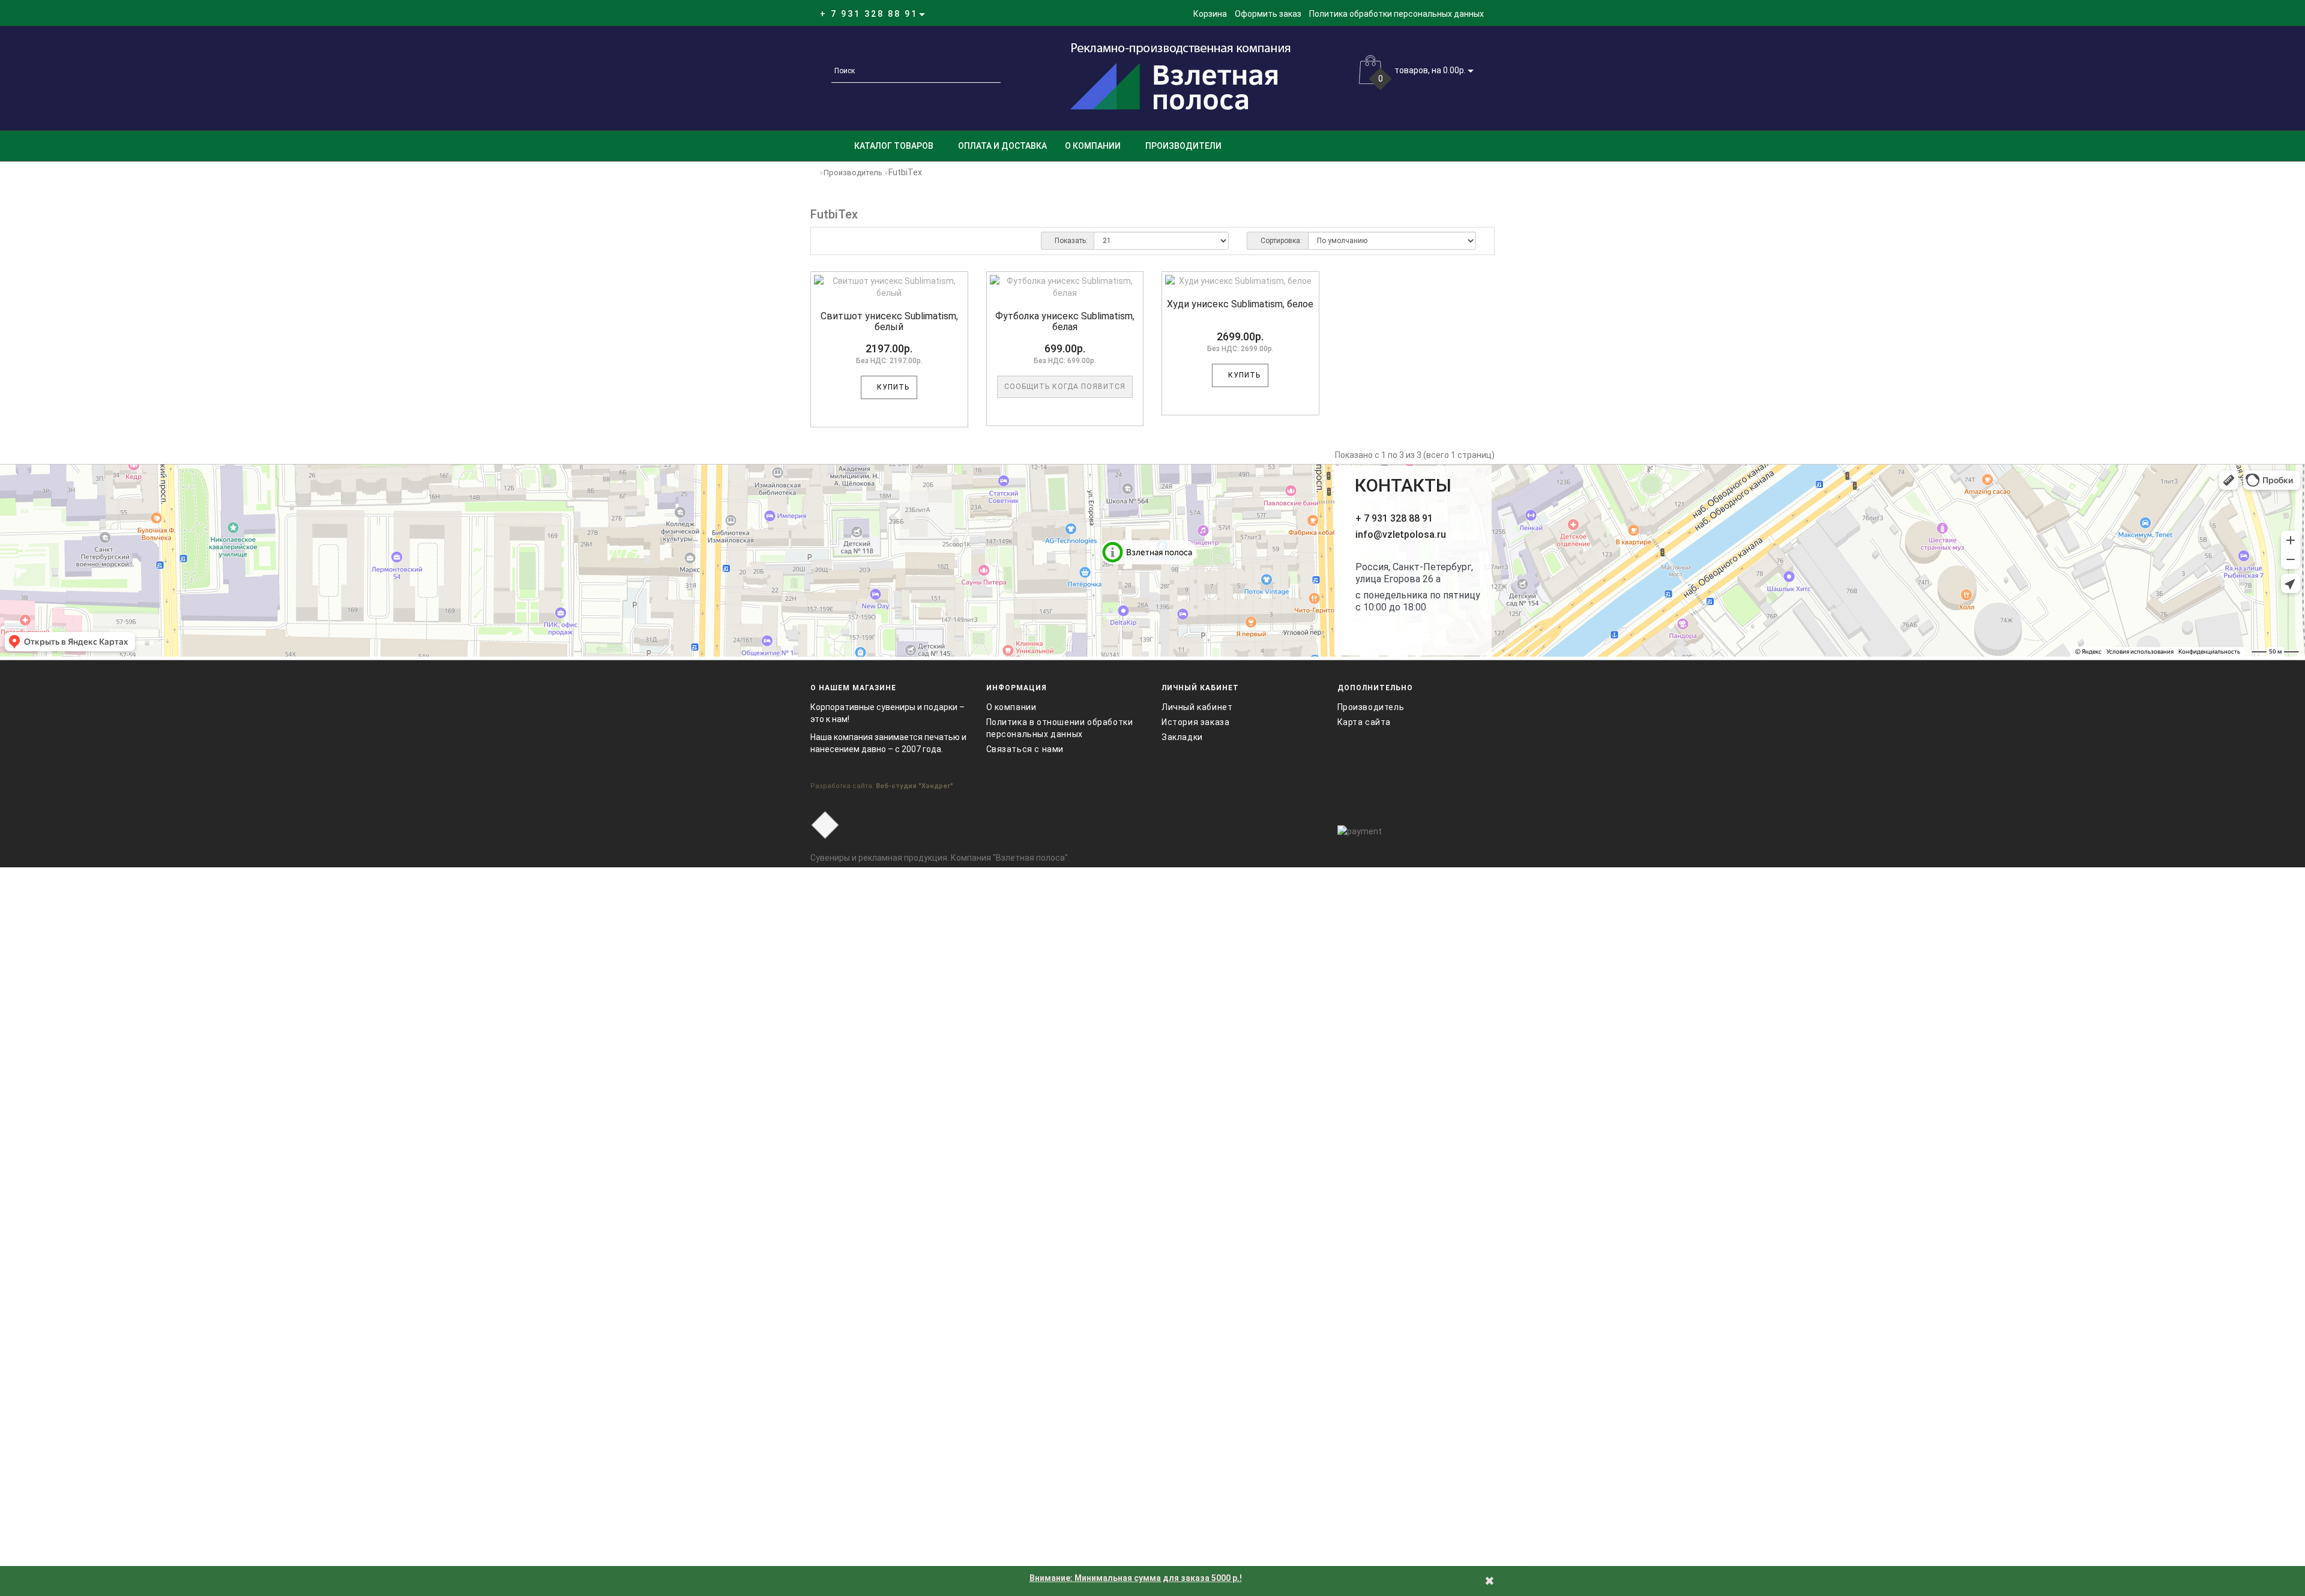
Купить (892, 387)
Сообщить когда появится (1065, 387)
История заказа (1195, 722)
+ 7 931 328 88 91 (1394, 518)
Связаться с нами (1025, 749)
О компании (1093, 146)
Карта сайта (1364, 722)
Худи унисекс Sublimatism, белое (1240, 304)
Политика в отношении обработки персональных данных (1060, 728)
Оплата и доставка (1002, 146)
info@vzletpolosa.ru (1401, 535)
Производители (1183, 146)
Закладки (1182, 737)
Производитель (853, 173)
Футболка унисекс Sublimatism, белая (1065, 321)
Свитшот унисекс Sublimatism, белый (889, 321)
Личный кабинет (1197, 707)
